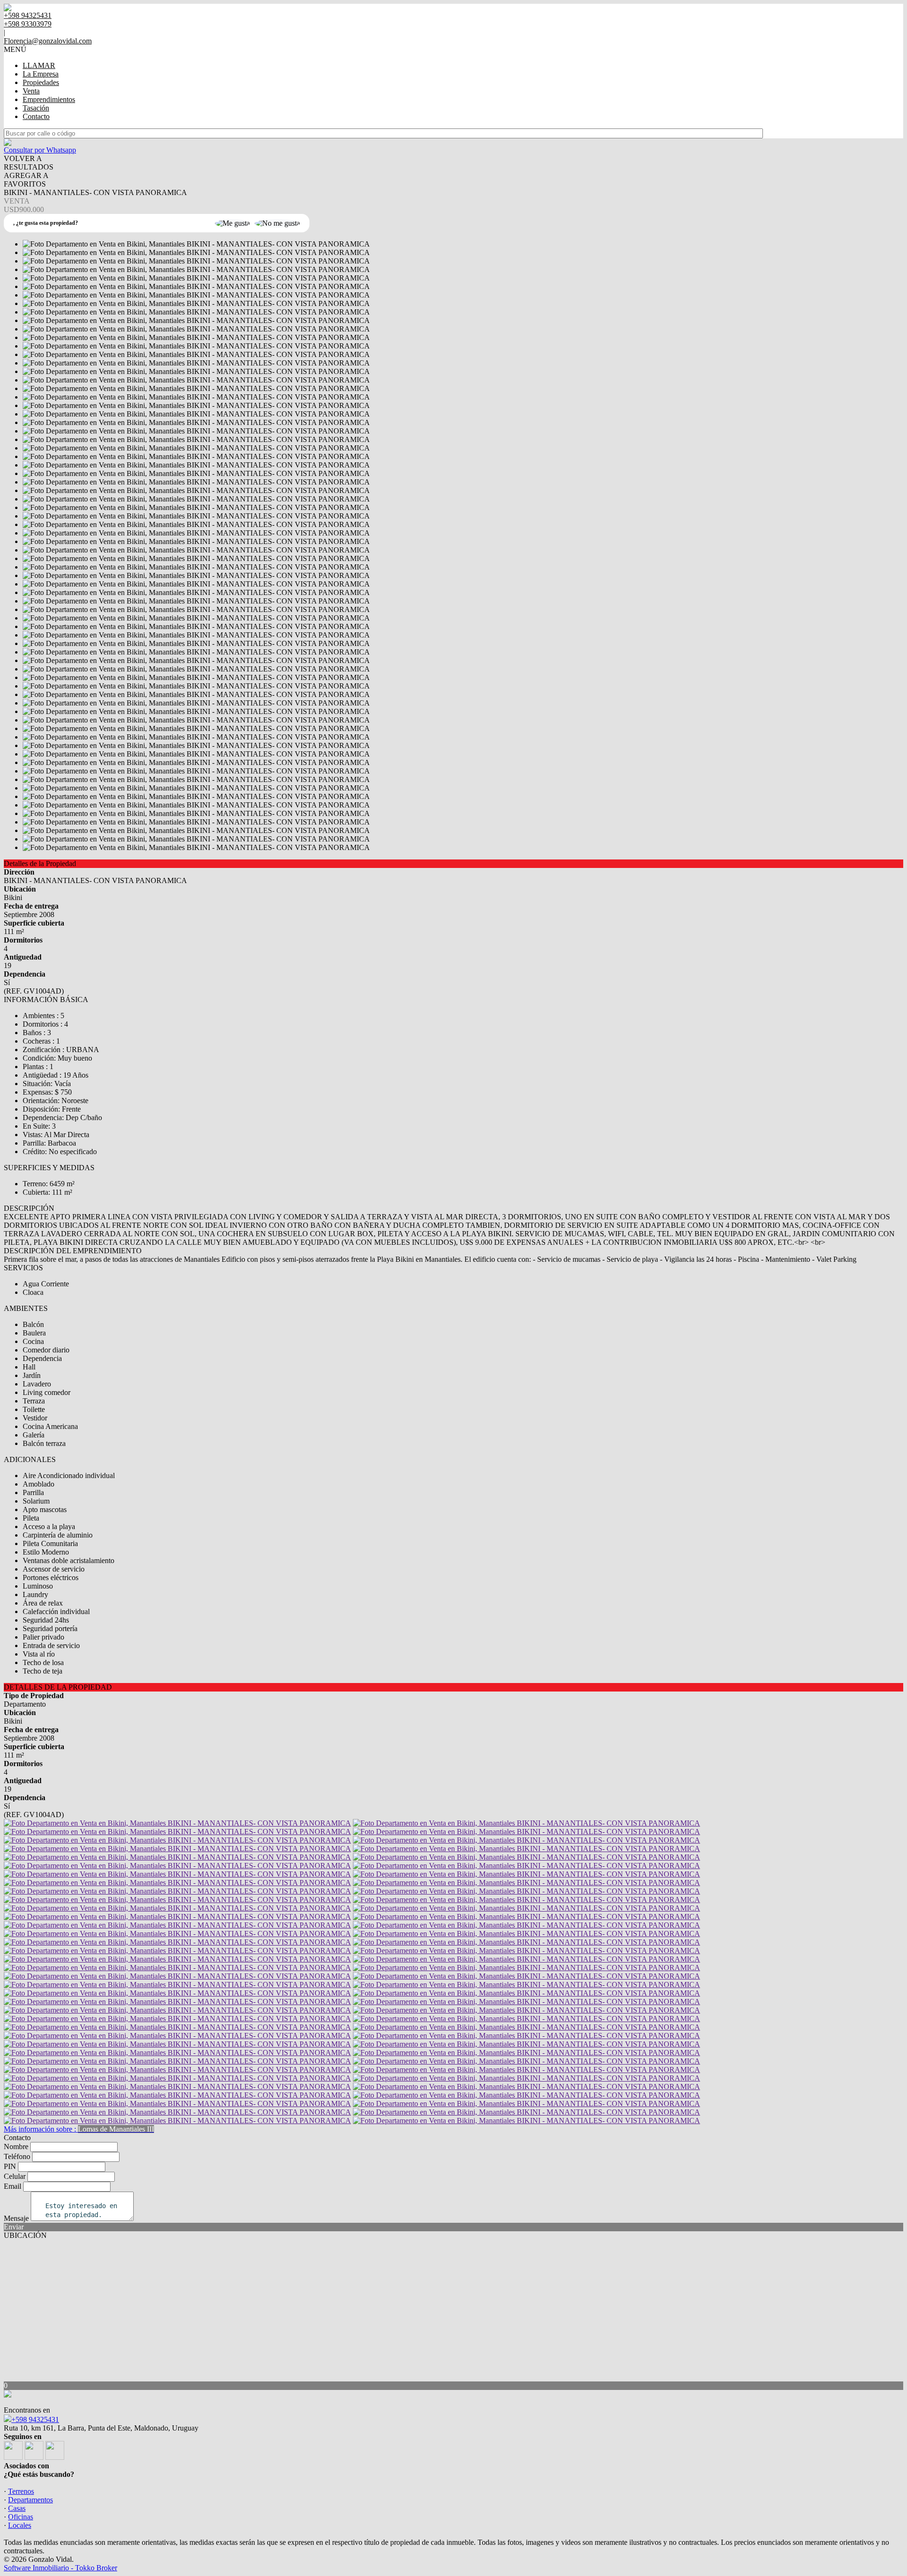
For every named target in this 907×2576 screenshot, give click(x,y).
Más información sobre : (79, 2129)
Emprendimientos (49, 99)
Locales (20, 2525)
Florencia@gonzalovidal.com (48, 41)
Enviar (14, 2227)
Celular (15, 2176)
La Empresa (41, 74)
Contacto (36, 116)
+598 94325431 (35, 2419)
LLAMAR (39, 65)
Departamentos (30, 2500)
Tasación (36, 108)
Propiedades (41, 82)
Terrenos (21, 2491)
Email (13, 2186)
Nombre (16, 2147)
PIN (10, 2166)
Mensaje (16, 2218)
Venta (31, 91)
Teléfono (17, 2156)
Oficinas (21, 2517)
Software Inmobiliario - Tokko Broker (60, 2568)
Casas (17, 2508)
